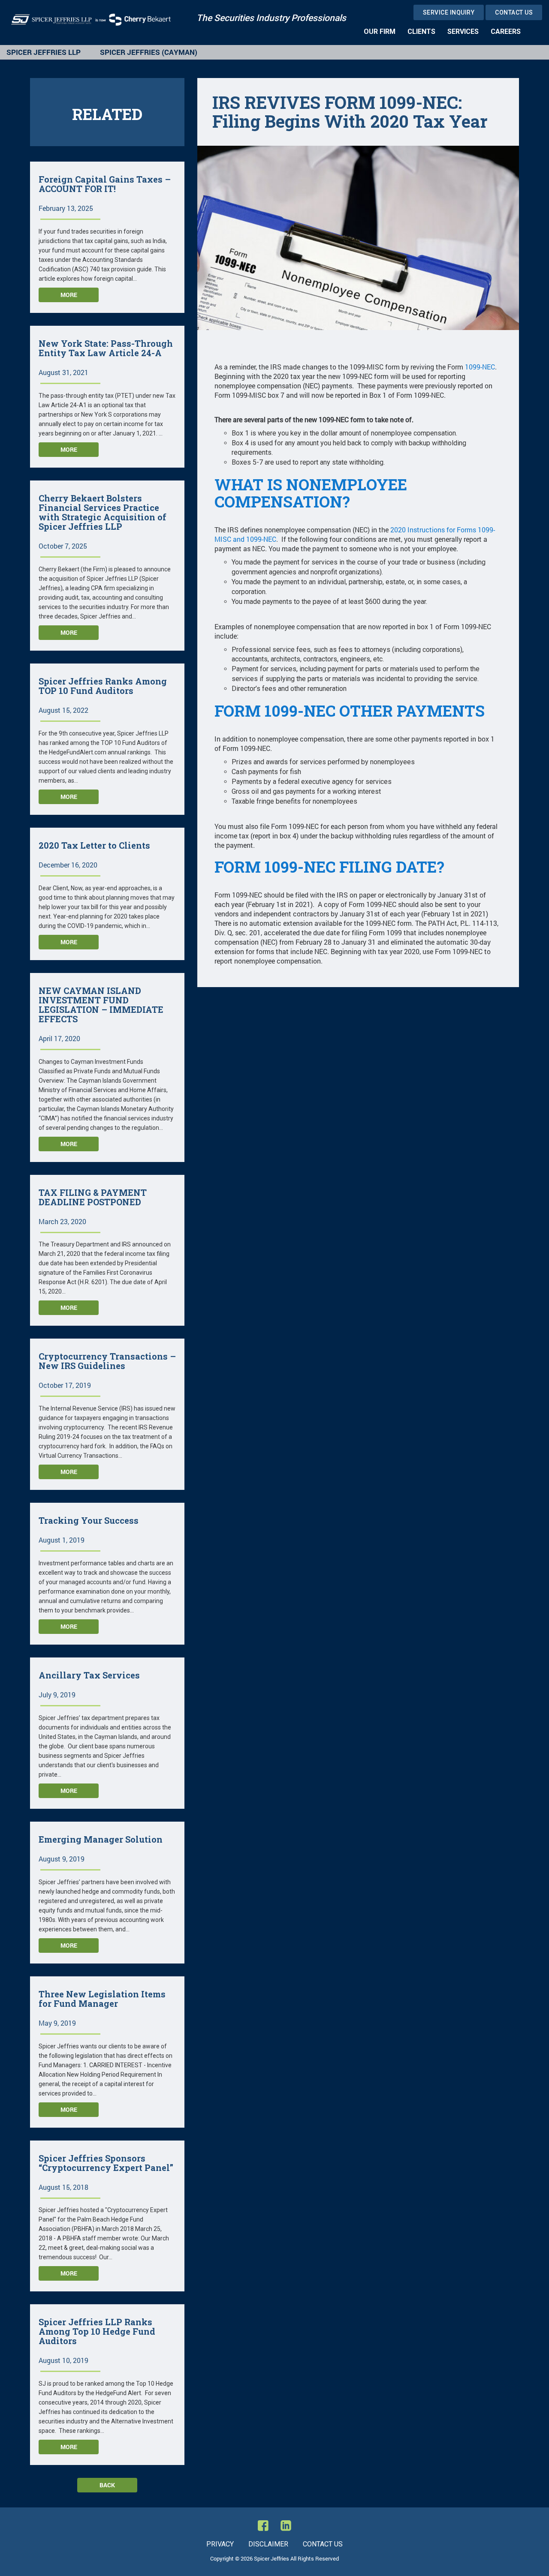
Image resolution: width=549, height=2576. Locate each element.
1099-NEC (480, 367)
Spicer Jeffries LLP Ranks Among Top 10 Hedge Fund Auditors (97, 2331)
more (69, 295)
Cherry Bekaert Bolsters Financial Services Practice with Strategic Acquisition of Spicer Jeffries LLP (103, 512)
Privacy (220, 2544)
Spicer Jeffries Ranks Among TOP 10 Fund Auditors (103, 686)
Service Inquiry (449, 12)
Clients (421, 32)
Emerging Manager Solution (101, 1839)
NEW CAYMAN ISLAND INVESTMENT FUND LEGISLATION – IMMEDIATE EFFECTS (101, 1005)
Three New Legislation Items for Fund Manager (102, 1999)
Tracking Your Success (89, 1520)
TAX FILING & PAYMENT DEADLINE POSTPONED (93, 1197)
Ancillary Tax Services (89, 1675)
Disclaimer (268, 2544)
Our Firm (380, 32)
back (107, 2485)
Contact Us (514, 12)
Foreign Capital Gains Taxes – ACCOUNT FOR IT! (105, 184)
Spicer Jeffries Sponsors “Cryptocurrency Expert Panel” (106, 2163)
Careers (506, 32)
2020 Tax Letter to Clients (94, 845)
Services (463, 32)
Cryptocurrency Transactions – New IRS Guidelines (107, 1361)
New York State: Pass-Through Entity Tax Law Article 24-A (106, 348)
